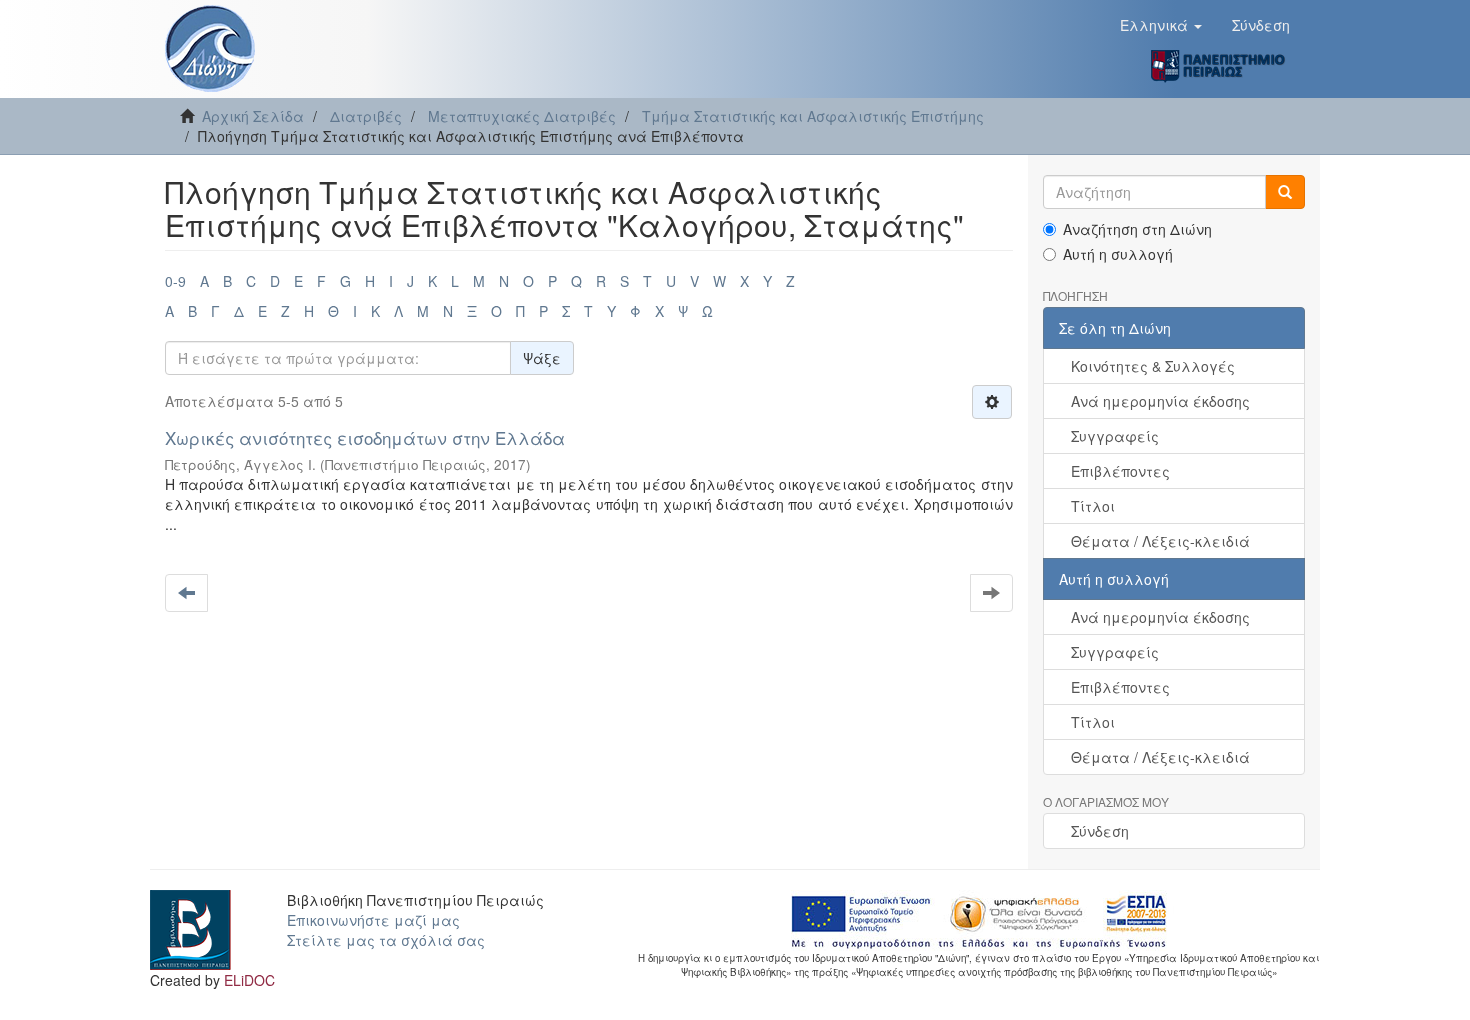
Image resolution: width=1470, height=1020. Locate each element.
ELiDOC (249, 980)
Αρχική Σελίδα (253, 116)
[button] (1161, 25)
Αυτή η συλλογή (1118, 254)
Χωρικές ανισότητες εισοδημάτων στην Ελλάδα (365, 437)
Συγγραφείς (1115, 436)
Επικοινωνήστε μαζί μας (373, 920)
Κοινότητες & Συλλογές (1153, 366)
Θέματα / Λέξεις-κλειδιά (1160, 541)
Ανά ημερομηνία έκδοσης (1160, 401)
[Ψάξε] (1285, 192)
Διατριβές (366, 116)
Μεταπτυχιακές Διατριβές (522, 116)
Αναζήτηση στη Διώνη (1137, 229)
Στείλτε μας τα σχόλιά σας (386, 940)
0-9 (175, 281)
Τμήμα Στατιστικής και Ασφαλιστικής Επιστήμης (813, 116)
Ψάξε (542, 358)
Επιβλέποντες (1120, 471)
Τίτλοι (1093, 506)
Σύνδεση (1100, 831)
